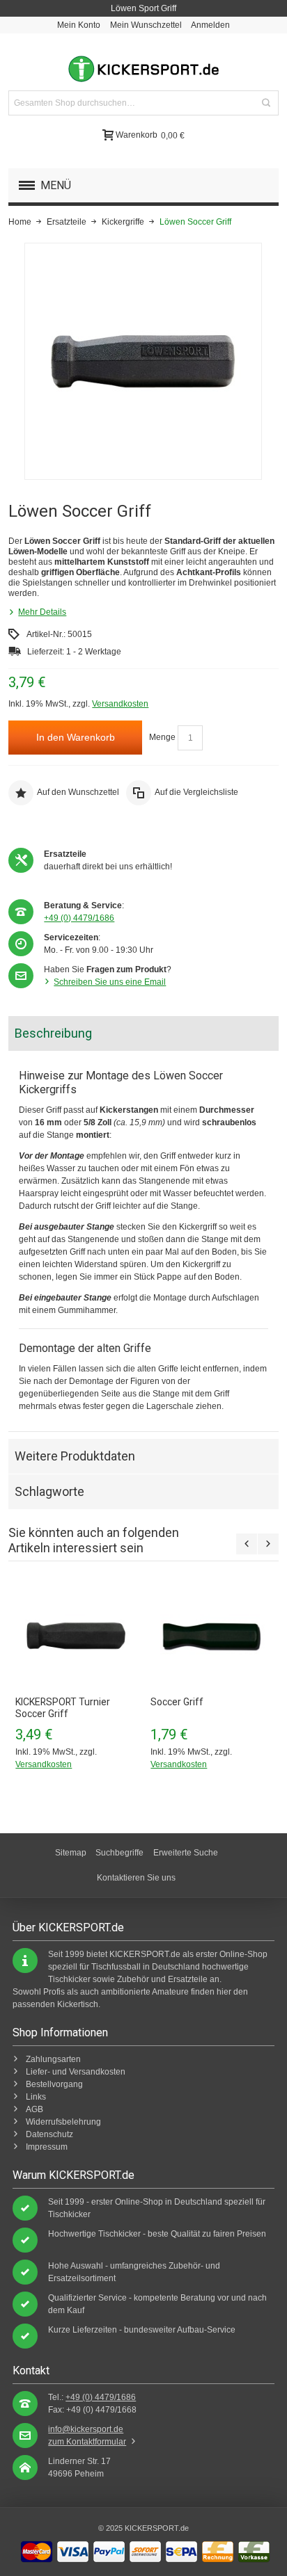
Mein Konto (79, 25)
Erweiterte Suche (186, 1853)
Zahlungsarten (53, 2059)
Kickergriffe (123, 222)
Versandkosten (120, 704)
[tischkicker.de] (143, 69)
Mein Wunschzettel (146, 25)
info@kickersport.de (86, 2429)
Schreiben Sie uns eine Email (110, 982)
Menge (162, 737)
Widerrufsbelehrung (63, 2122)
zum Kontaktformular (87, 2442)
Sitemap (71, 1853)
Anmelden (210, 25)
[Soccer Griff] (211, 1636)
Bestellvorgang (54, 2084)
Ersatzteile (67, 222)
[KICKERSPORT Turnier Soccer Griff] (76, 1636)
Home (20, 222)
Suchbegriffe (119, 1853)
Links (36, 2097)
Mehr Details (42, 612)
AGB (34, 2109)
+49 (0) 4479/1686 (79, 918)
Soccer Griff (177, 1702)
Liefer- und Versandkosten (76, 2072)
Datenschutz (49, 2134)
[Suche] (266, 103)
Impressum (47, 2147)
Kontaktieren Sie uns (136, 1878)
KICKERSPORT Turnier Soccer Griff (63, 1708)
